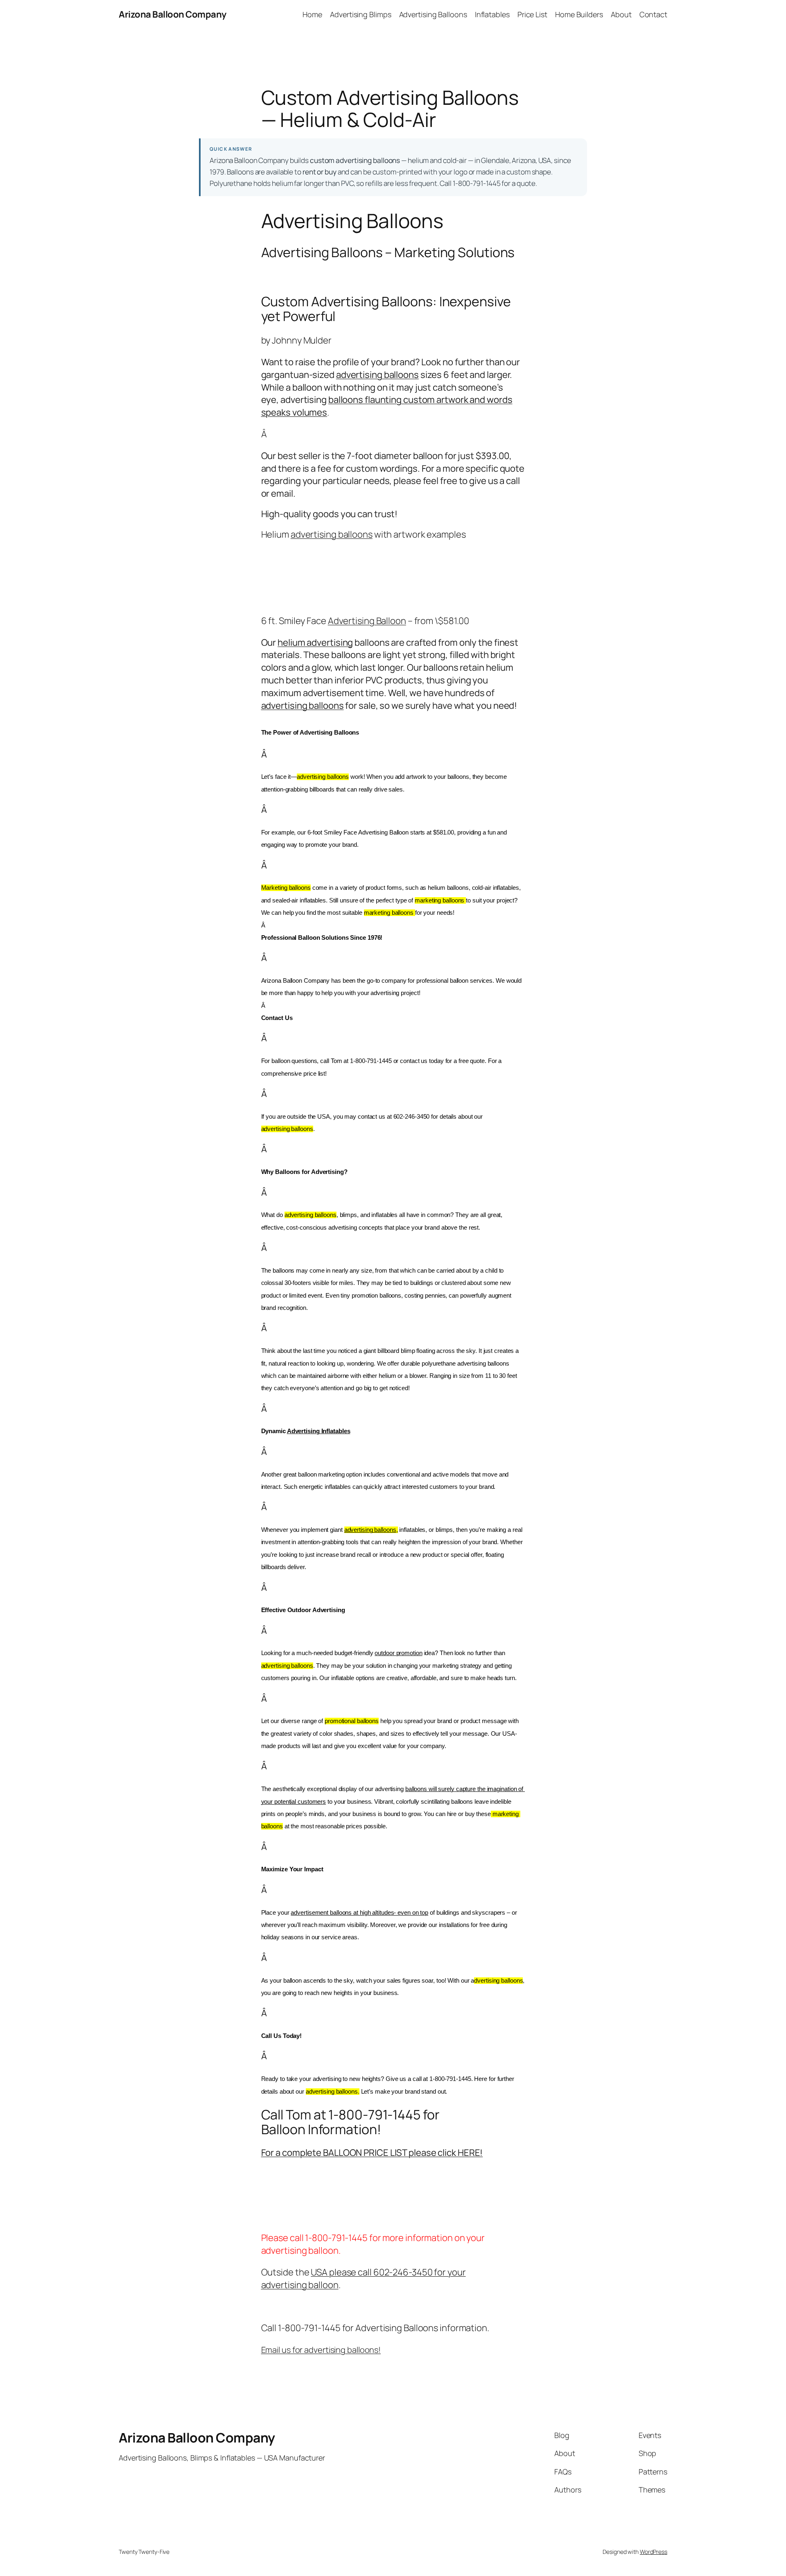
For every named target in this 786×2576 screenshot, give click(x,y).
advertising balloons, (371, 1530)
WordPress (654, 2552)
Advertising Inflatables (319, 1431)
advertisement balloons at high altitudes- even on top (359, 1913)
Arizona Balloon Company (173, 14)
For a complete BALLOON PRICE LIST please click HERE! (372, 2153)
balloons (346, 400)
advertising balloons (377, 375)
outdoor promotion (398, 1653)
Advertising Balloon (367, 621)
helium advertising (315, 642)
